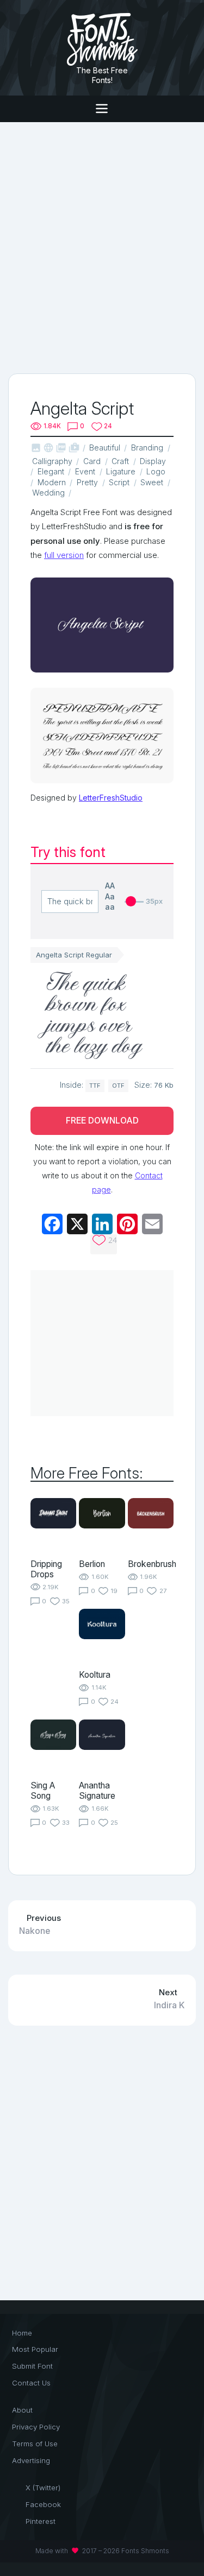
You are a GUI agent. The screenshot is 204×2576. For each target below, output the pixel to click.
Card (92, 461)
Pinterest (41, 2521)
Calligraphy (52, 461)
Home (22, 2333)
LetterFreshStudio (111, 798)
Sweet (152, 482)
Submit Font (32, 2366)
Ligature (121, 471)
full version (64, 555)
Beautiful (105, 448)
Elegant (51, 471)
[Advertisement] (102, 247)
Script (119, 482)
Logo (156, 471)
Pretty (87, 482)
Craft (120, 461)
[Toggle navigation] (102, 109)
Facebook (43, 2504)
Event (85, 471)
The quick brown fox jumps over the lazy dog (95, 1016)
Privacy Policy (36, 2427)
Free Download (102, 1121)
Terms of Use (35, 2444)
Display (153, 461)
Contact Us (31, 2383)
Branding (147, 448)
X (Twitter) (43, 2488)
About (22, 2410)
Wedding (48, 493)
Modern (52, 482)
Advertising (31, 2460)
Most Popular (35, 2349)
